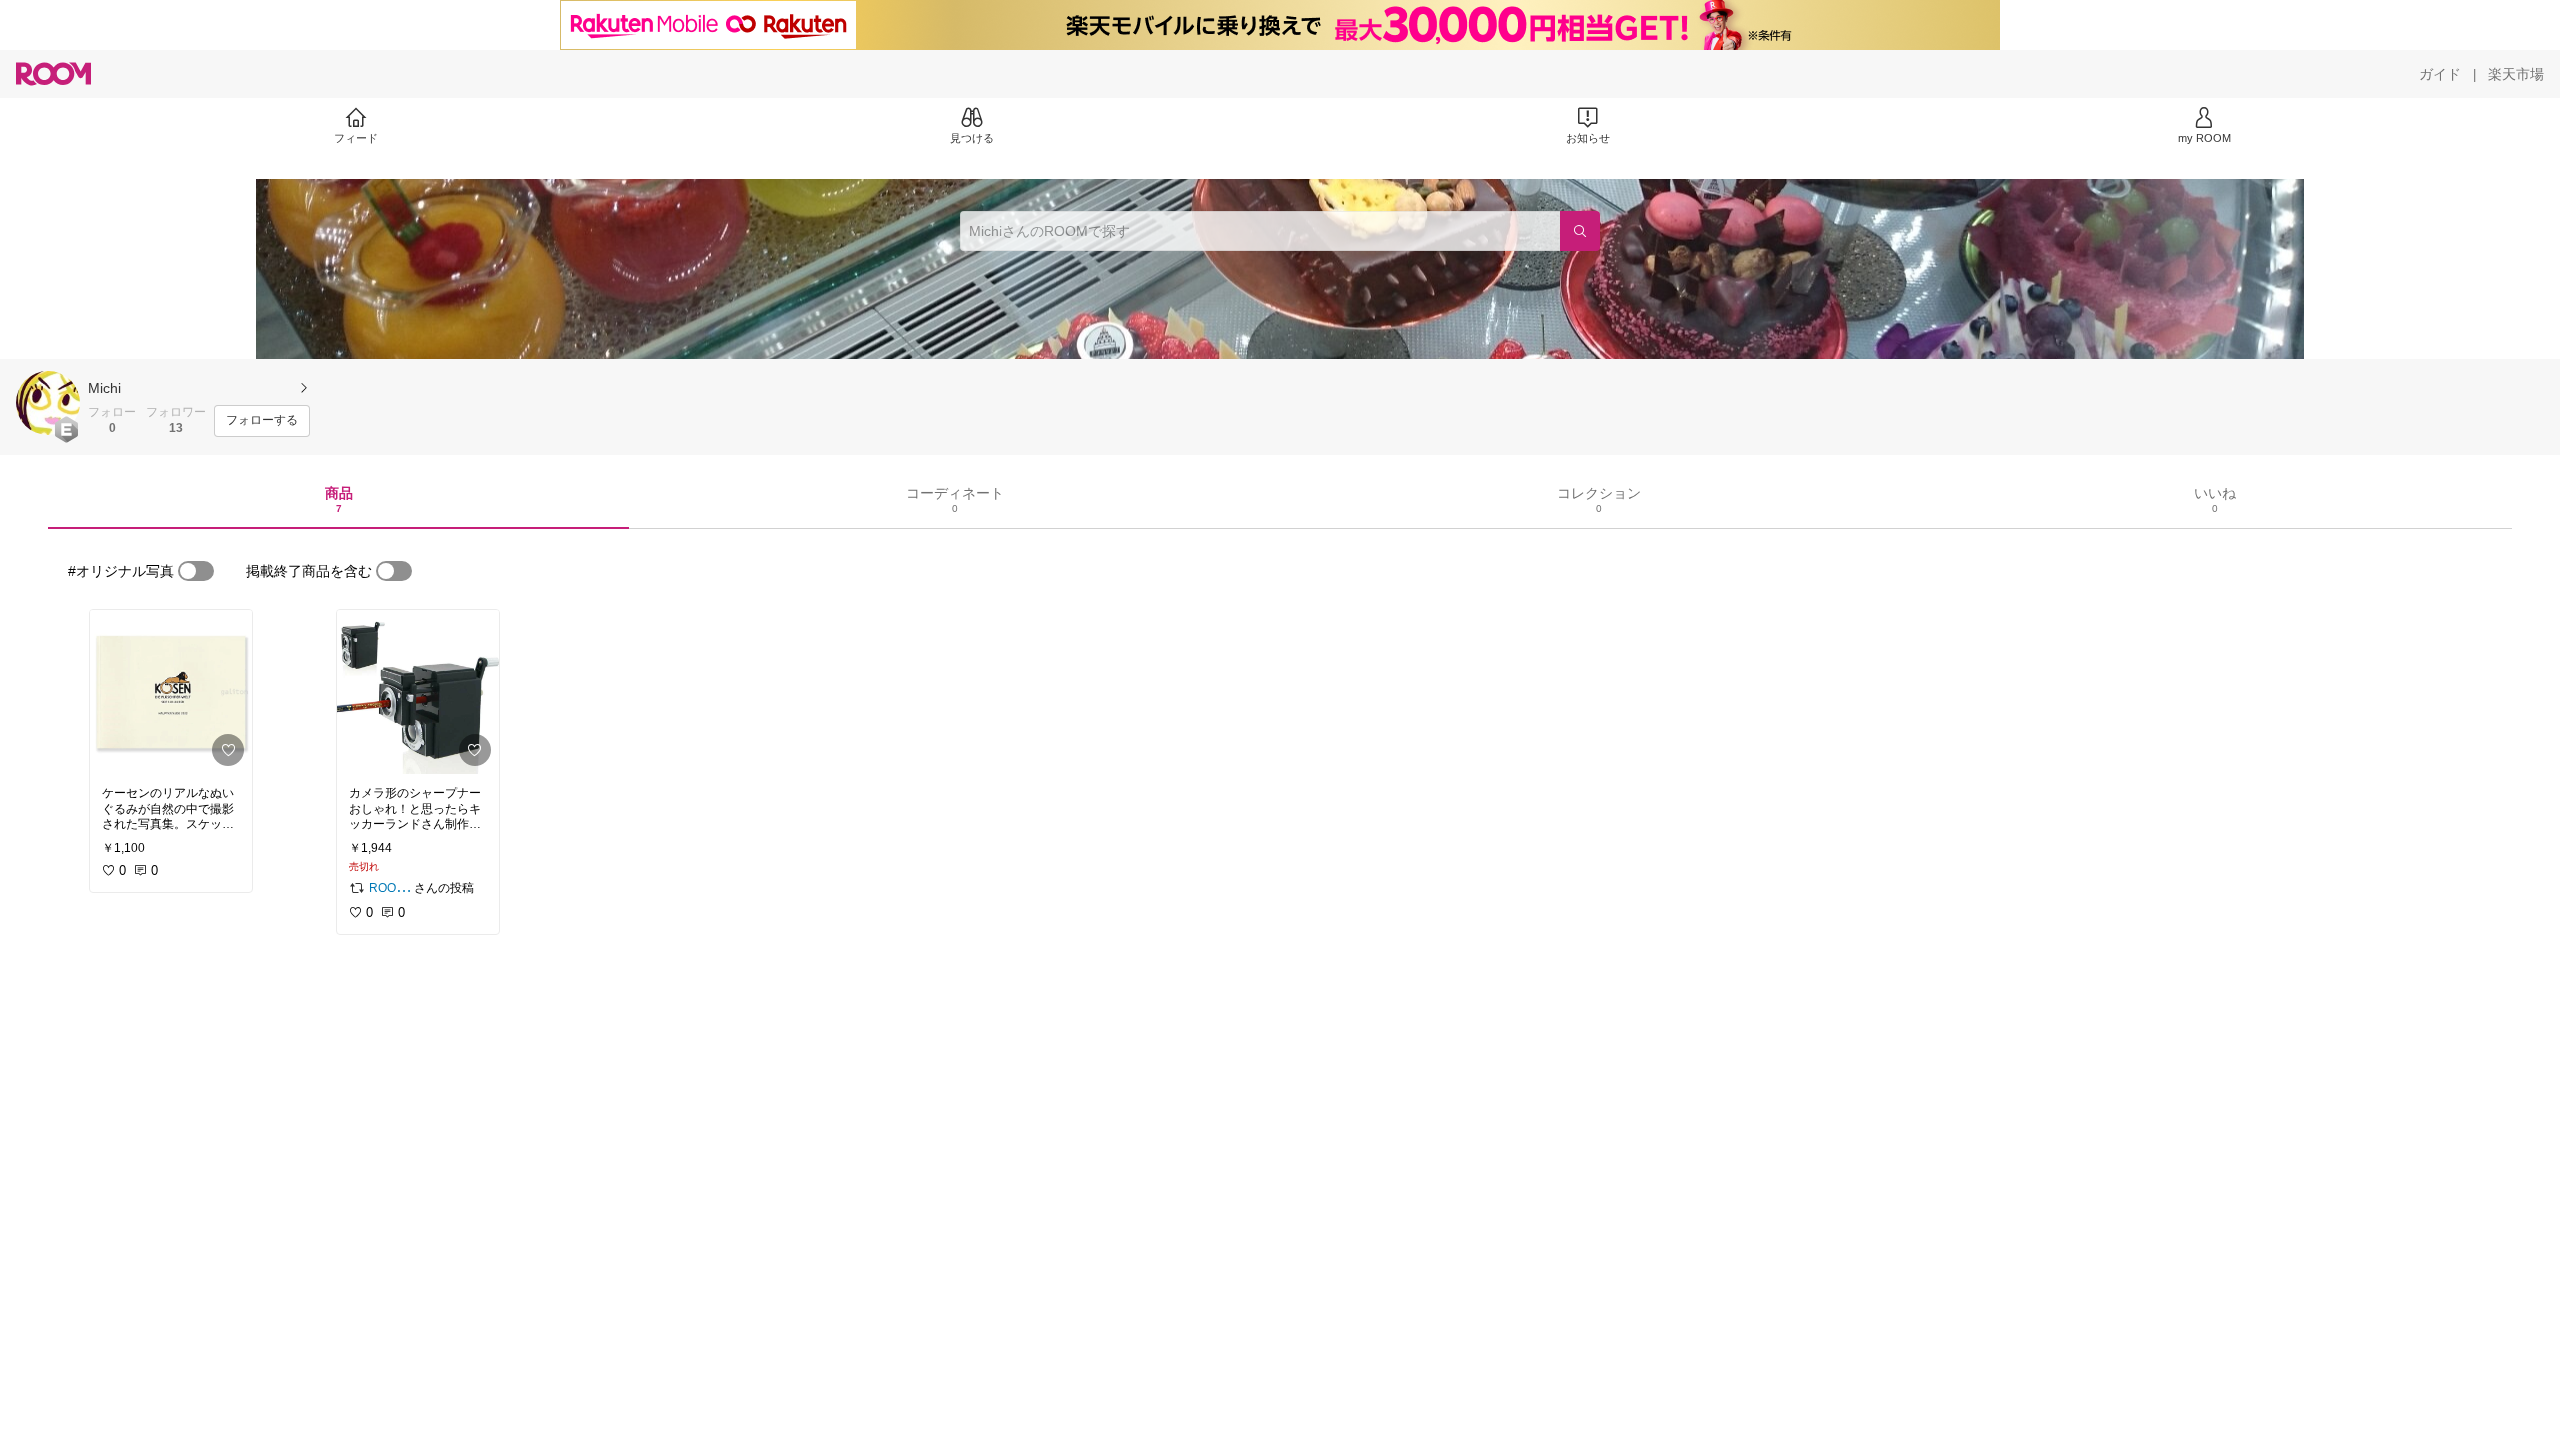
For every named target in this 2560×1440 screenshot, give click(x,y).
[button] (48, 403)
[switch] (196, 571)
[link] (171, 692)
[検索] (1580, 231)
